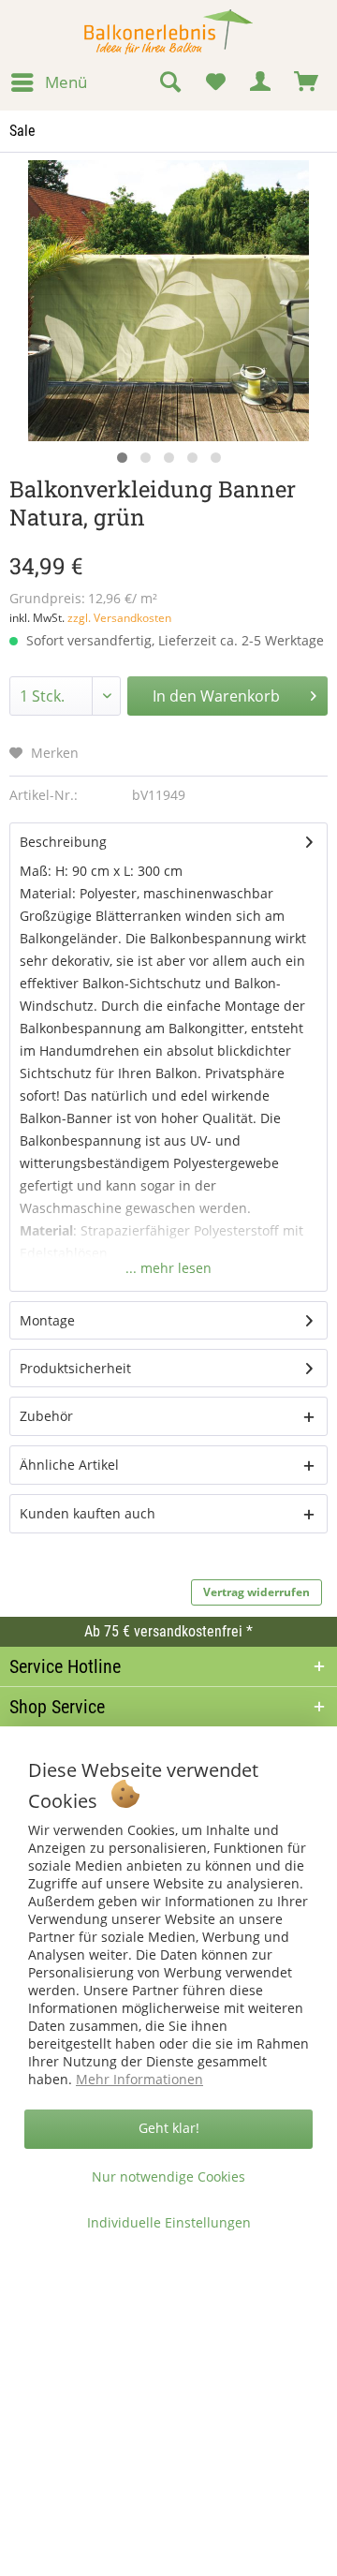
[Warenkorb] (307, 82)
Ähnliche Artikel (69, 1465)
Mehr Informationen (139, 2079)
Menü (66, 82)
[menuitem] (48, 82)
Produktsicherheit (75, 1368)
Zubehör (46, 1416)
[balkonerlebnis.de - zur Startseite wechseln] (168, 32)
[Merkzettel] (215, 82)
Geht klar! (169, 2128)
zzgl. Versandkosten (119, 618)
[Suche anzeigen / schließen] (169, 82)
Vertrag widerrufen (256, 1592)
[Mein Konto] (261, 82)
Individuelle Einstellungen (169, 2222)
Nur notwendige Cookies (168, 2176)
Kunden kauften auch (88, 1513)
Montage (47, 1320)
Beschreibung (63, 842)
